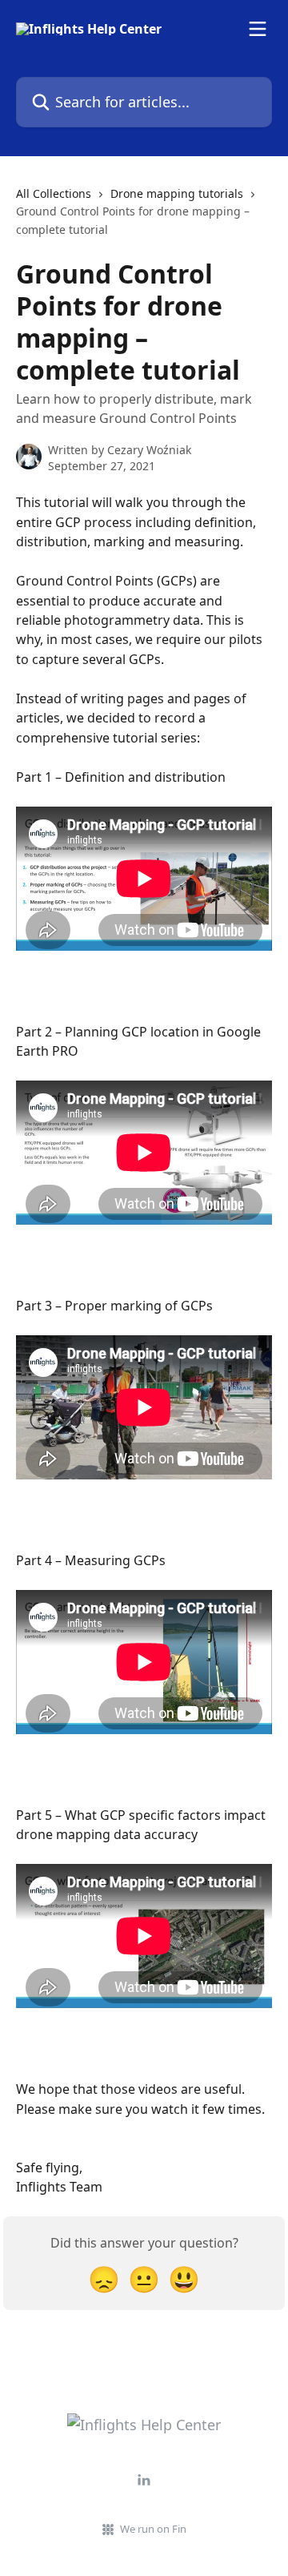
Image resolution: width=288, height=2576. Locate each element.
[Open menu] (258, 29)
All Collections (54, 193)
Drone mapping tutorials (177, 193)
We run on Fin (153, 2529)
